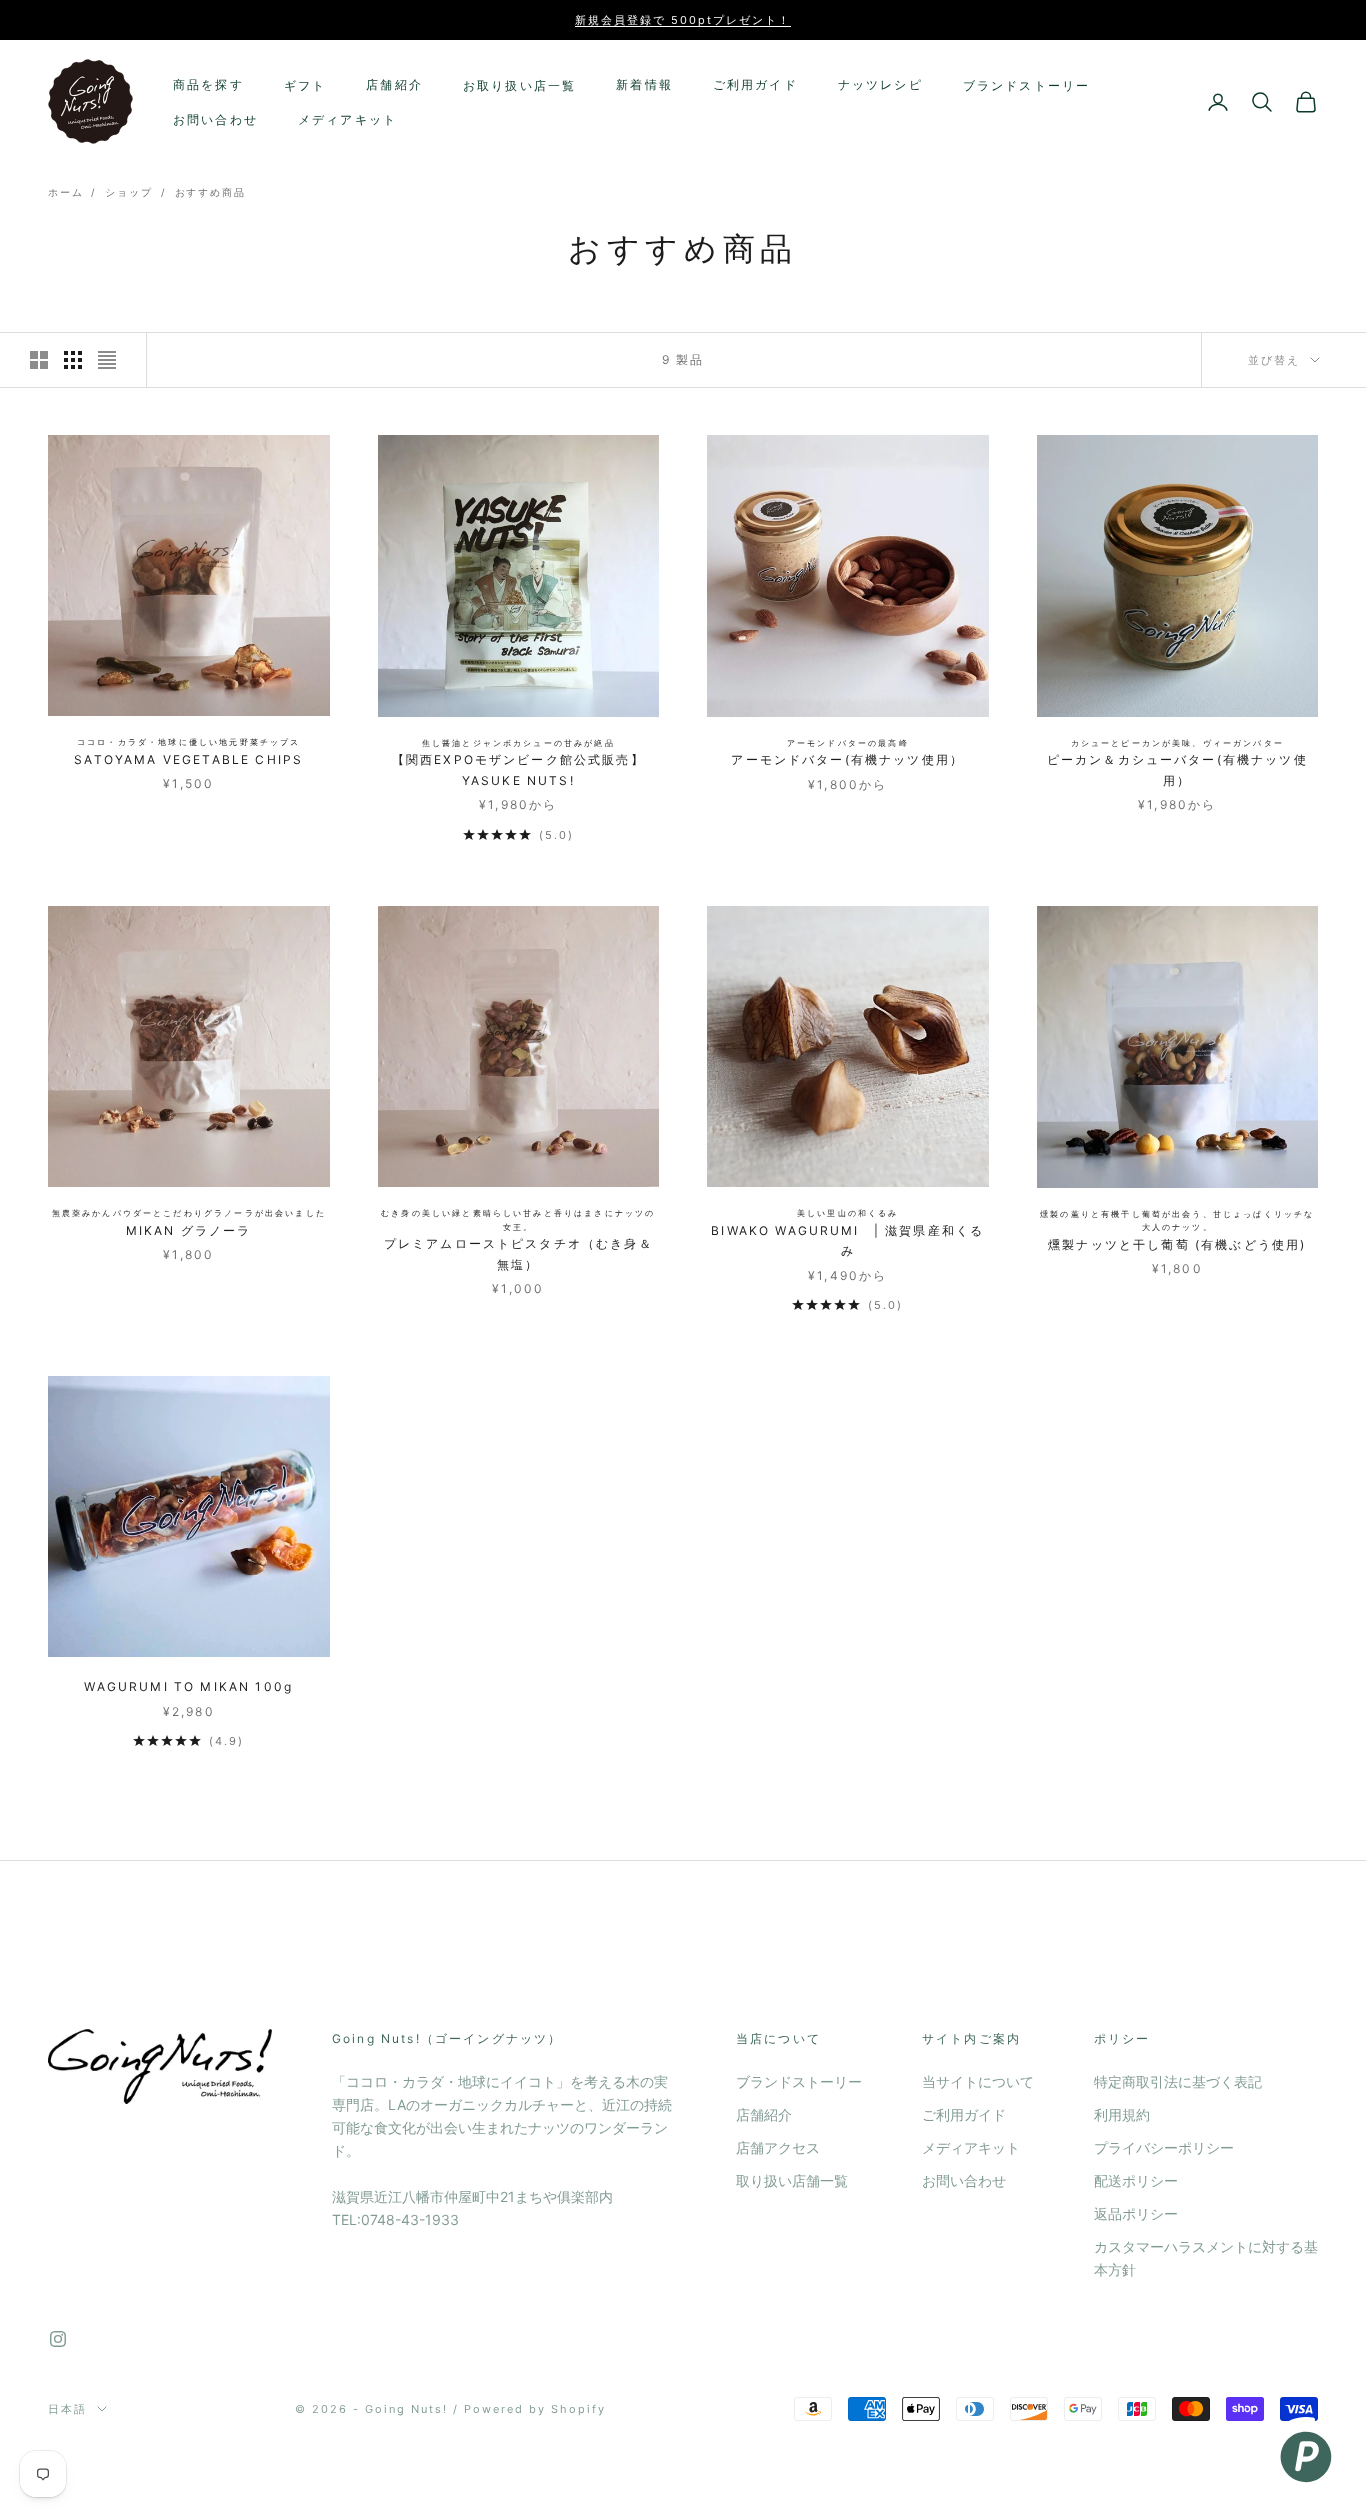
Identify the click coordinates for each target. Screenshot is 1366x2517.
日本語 (67, 2409)
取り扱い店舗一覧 (792, 2180)
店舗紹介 (394, 84)
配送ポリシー (1136, 2180)
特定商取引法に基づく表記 (1178, 2081)
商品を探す (208, 84)
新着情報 (644, 84)
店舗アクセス (778, 2147)
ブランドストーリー (1026, 85)
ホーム (65, 192)
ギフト (305, 85)
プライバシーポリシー (1164, 2147)
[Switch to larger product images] (39, 360)
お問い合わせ (215, 119)
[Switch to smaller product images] (73, 360)
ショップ (128, 192)
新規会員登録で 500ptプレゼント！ (683, 20)
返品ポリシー (1136, 2213)
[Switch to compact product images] (107, 360)
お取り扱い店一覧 (519, 85)
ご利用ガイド (755, 84)
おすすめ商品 (210, 192)
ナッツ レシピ (880, 84)
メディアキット (347, 119)
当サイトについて (978, 2081)
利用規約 (1122, 2114)
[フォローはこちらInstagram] (58, 2339)
